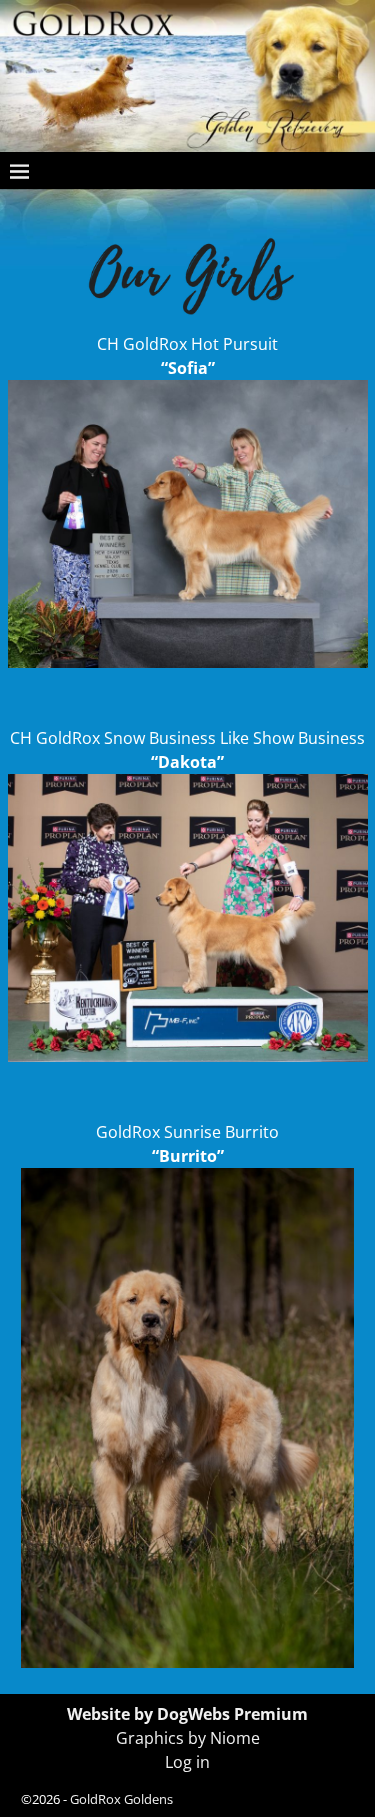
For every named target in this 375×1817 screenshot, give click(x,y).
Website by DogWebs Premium (187, 1714)
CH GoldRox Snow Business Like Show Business (187, 738)
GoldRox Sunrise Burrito (187, 1132)
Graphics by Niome (188, 1738)
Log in (187, 1762)
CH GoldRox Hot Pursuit (187, 344)
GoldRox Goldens (121, 1799)
